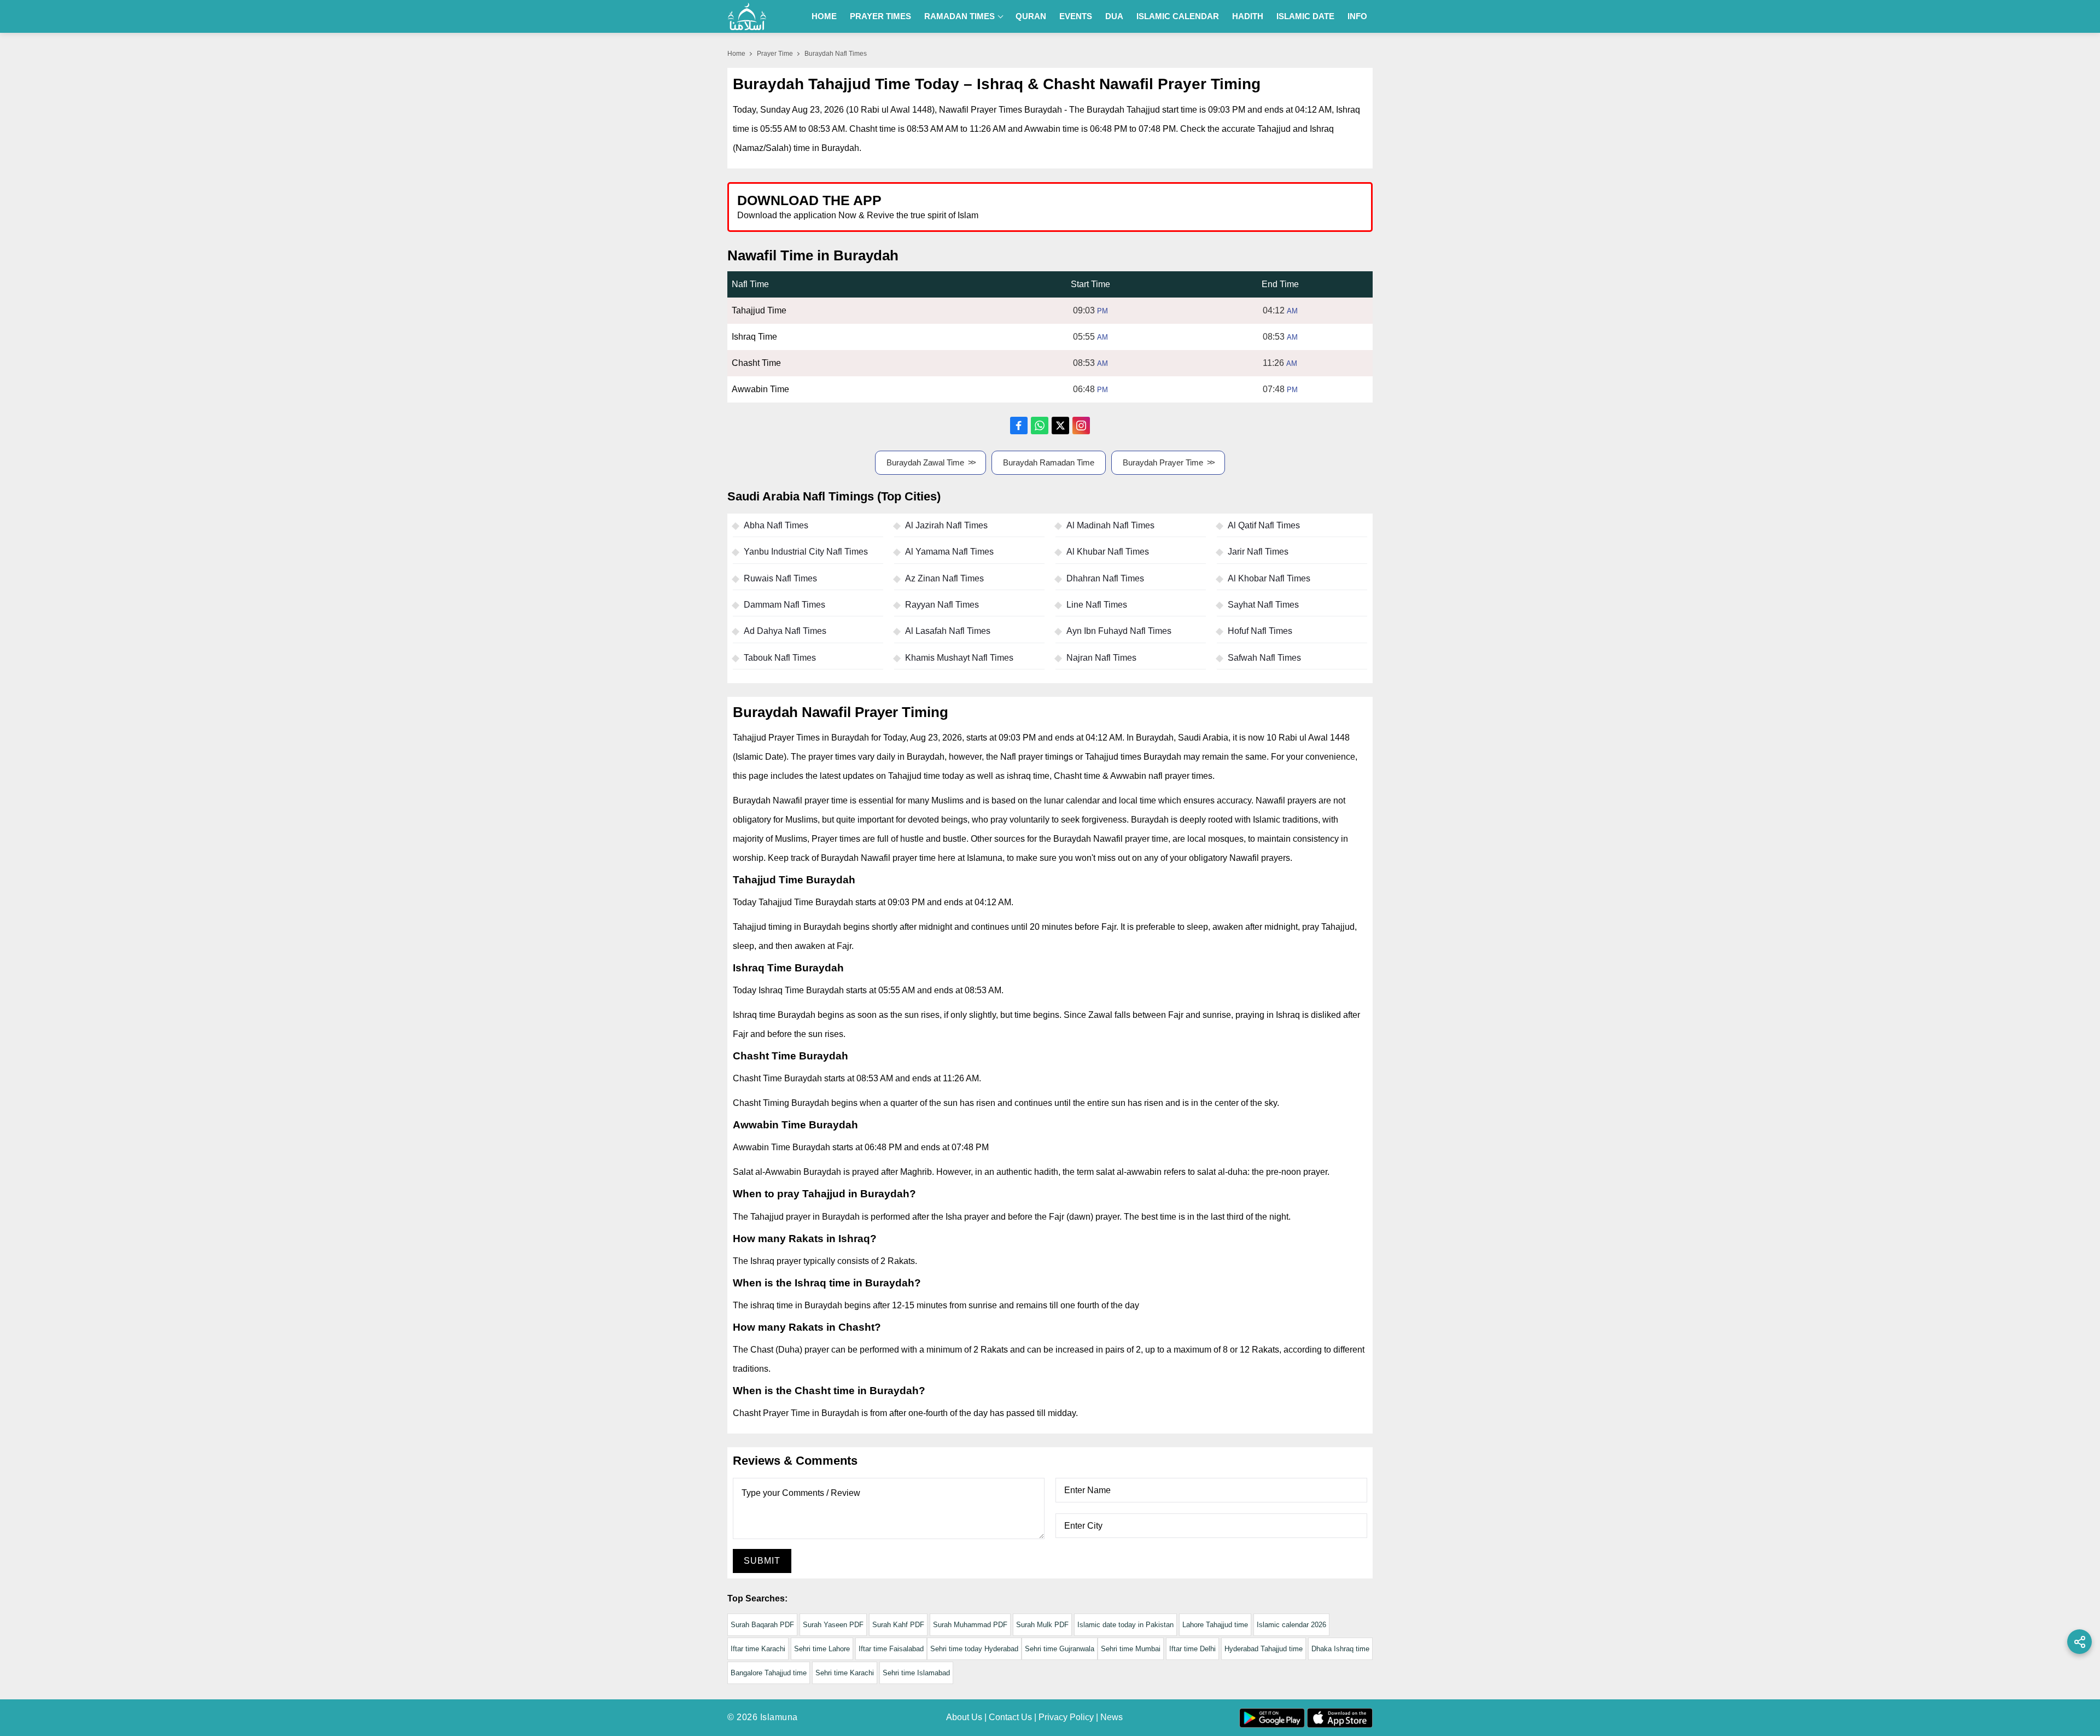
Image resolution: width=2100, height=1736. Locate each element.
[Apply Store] (1314, 206)
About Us (964, 1717)
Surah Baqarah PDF (762, 1625)
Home (824, 16)
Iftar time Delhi (1192, 1649)
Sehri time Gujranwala (1060, 1649)
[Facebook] (1019, 426)
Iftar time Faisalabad (891, 1649)
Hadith (1248, 16)
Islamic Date (1305, 16)
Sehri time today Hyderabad (974, 1649)
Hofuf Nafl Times (1260, 631)
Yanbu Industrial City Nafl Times (806, 552)
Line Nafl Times (1097, 605)
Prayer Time (775, 54)
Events (1076, 16)
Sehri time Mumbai (1131, 1649)
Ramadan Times (959, 16)
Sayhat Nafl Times (1263, 605)
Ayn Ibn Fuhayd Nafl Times (1119, 631)
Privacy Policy (1066, 1717)
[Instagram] (1081, 426)
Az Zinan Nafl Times (944, 578)
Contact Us (1010, 1717)
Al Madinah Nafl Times (1110, 525)
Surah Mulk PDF (1042, 1625)
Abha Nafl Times (776, 525)
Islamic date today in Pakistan (1125, 1625)
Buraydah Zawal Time (925, 462)
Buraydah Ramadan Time (1049, 462)
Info (1357, 16)
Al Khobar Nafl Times (1269, 578)
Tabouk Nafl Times (780, 658)
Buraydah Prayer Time (1163, 462)
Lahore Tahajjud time (1215, 1625)
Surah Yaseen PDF (833, 1625)
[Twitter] (1060, 426)
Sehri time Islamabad (916, 1673)
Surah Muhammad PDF (970, 1625)
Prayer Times (880, 16)
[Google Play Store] (1211, 206)
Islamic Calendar (1178, 16)
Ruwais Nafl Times (780, 578)
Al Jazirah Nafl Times (946, 525)
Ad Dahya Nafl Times (785, 631)
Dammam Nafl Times (784, 605)
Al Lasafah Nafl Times (948, 631)
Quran (1031, 16)
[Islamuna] (747, 16)
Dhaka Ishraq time (1340, 1649)
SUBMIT (762, 1561)
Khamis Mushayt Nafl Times (959, 658)
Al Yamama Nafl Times (949, 552)
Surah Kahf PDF (898, 1625)
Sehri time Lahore (822, 1649)
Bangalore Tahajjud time (769, 1673)
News (1112, 1717)
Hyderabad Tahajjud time (1264, 1649)
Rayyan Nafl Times (942, 605)
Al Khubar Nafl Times (1108, 552)
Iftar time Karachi (758, 1649)
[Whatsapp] (1040, 426)
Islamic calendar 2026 (1291, 1625)
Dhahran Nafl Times (1105, 578)
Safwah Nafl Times (1264, 658)
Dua (1114, 16)
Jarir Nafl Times (1258, 552)
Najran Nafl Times (1101, 658)
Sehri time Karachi (845, 1673)
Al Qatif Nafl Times (1264, 525)
